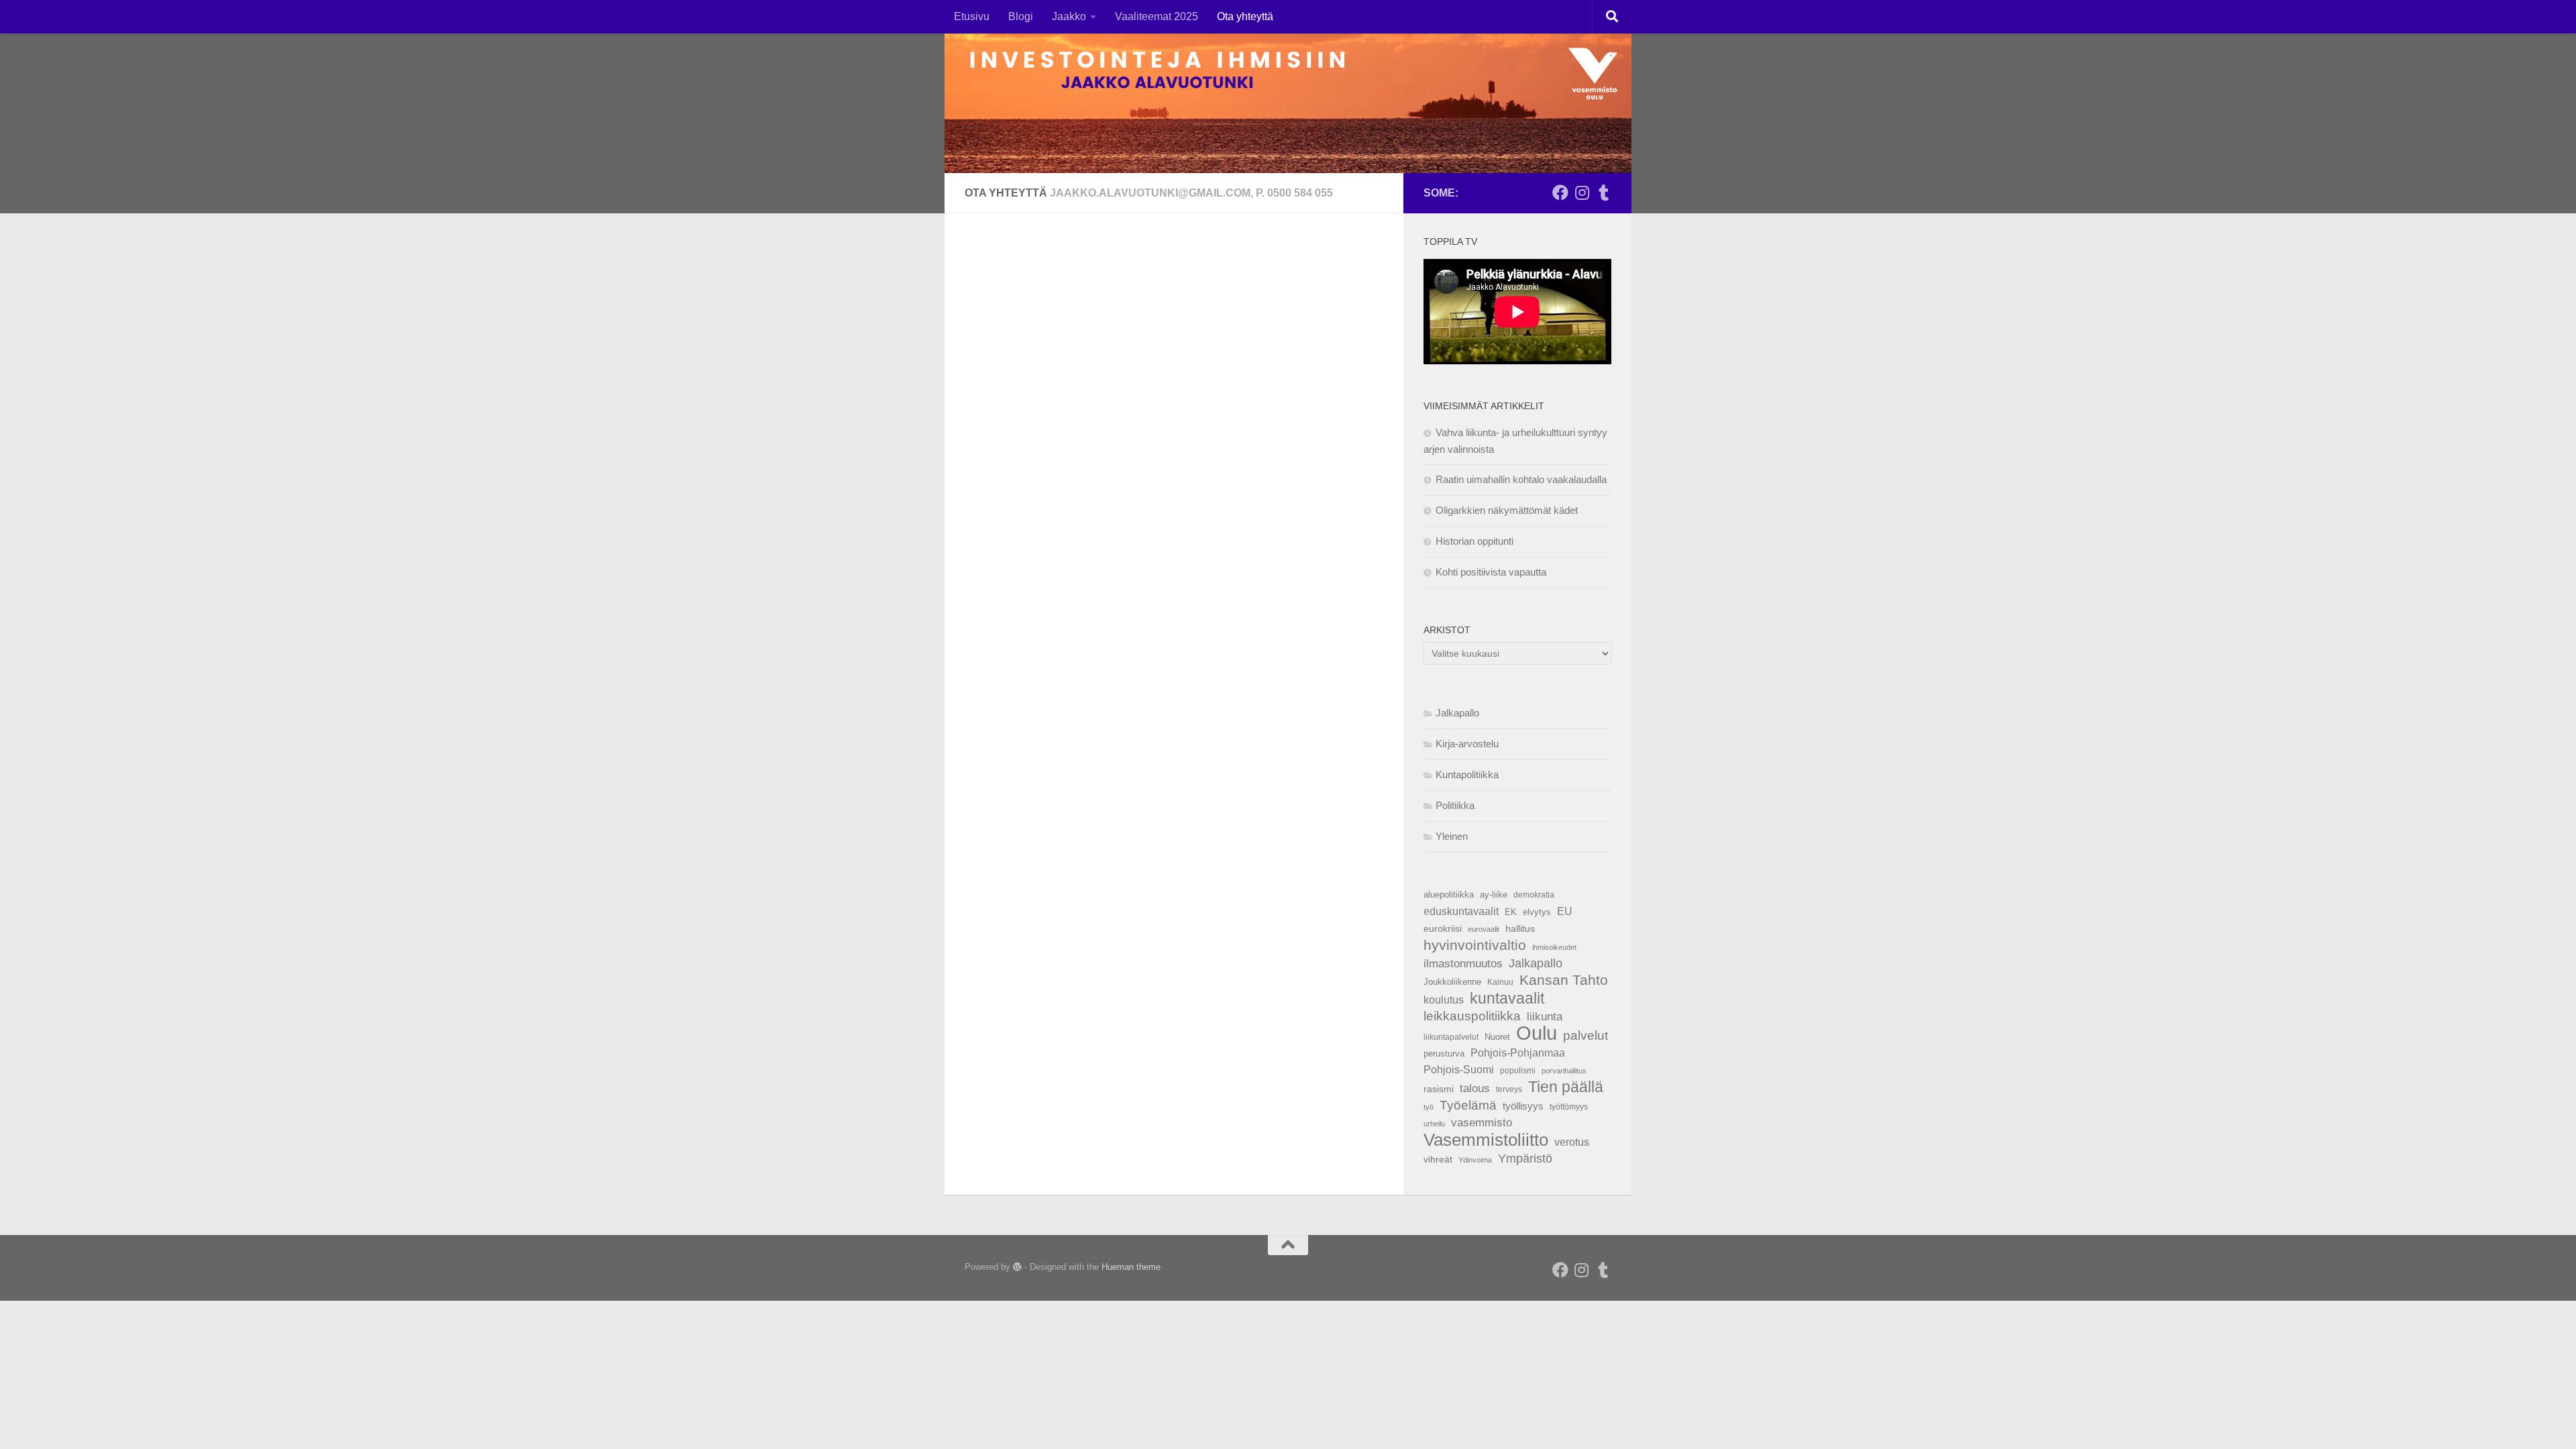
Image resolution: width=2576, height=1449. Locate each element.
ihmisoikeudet (1554, 947)
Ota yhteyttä (1245, 16)
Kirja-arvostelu (1467, 744)
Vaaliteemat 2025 (1157, 16)
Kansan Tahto (1564, 980)
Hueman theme (1131, 1267)
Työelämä (1468, 1105)
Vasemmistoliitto (1486, 1140)
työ (1429, 1107)
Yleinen (1452, 836)
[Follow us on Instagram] (1582, 193)
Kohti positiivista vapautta (1491, 572)
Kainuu (1500, 982)
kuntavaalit (1507, 998)
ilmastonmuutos (1463, 964)
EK (1511, 912)
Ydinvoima (1475, 1160)
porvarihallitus (1564, 1071)
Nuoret (1497, 1037)
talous (1475, 1088)
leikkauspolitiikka (1472, 1016)
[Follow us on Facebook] (1560, 193)
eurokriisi (1443, 929)
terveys (1509, 1089)
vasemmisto (1482, 1123)
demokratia (1534, 895)
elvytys (1537, 912)
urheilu (1434, 1124)
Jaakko (1069, 16)
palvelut (1586, 1035)
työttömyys (1569, 1107)
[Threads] (1603, 193)
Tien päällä (1566, 1087)
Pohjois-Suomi (1459, 1070)
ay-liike (1494, 895)
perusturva (1444, 1054)
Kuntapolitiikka (1467, 774)
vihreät (1438, 1159)
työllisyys (1523, 1106)
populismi (1518, 1071)
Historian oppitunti (1474, 541)
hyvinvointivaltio (1475, 945)
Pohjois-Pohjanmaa (1518, 1053)
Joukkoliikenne (1452, 982)
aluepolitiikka (1449, 895)
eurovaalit (1484, 929)
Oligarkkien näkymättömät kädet (1507, 510)
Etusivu (972, 16)
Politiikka (1455, 805)
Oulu (1537, 1033)
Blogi (1021, 16)
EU (1565, 911)
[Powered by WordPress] (1017, 1267)
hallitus (1520, 928)
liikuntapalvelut (1451, 1037)
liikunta (1545, 1016)
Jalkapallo (1457, 713)
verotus (1572, 1142)
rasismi (1439, 1089)
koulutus (1444, 1000)
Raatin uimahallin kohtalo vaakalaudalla (1521, 479)
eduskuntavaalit (1461, 911)
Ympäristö (1525, 1159)
